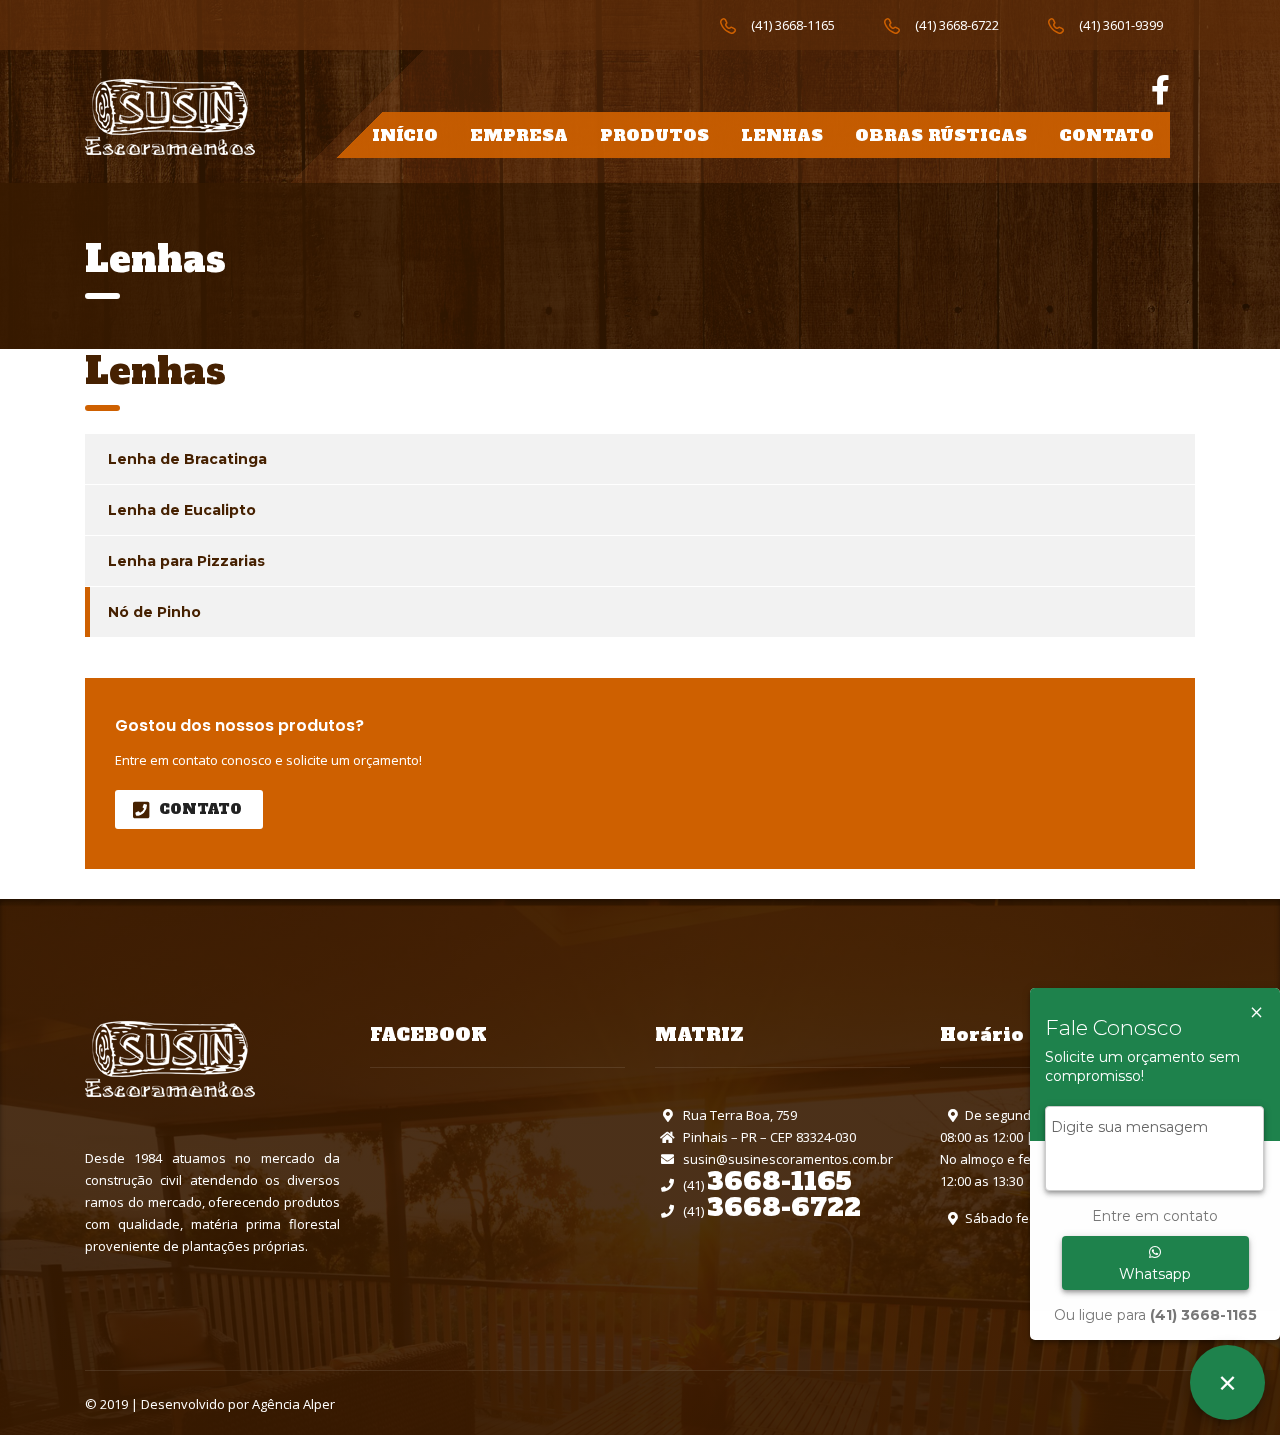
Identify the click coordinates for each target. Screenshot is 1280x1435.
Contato (1106, 135)
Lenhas (782, 135)
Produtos (654, 135)
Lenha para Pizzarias (186, 561)
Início (405, 135)
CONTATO (200, 809)
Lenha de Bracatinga (187, 459)
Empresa (519, 135)
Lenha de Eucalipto (182, 510)
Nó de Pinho (154, 612)
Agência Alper (293, 1404)
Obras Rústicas (941, 135)
